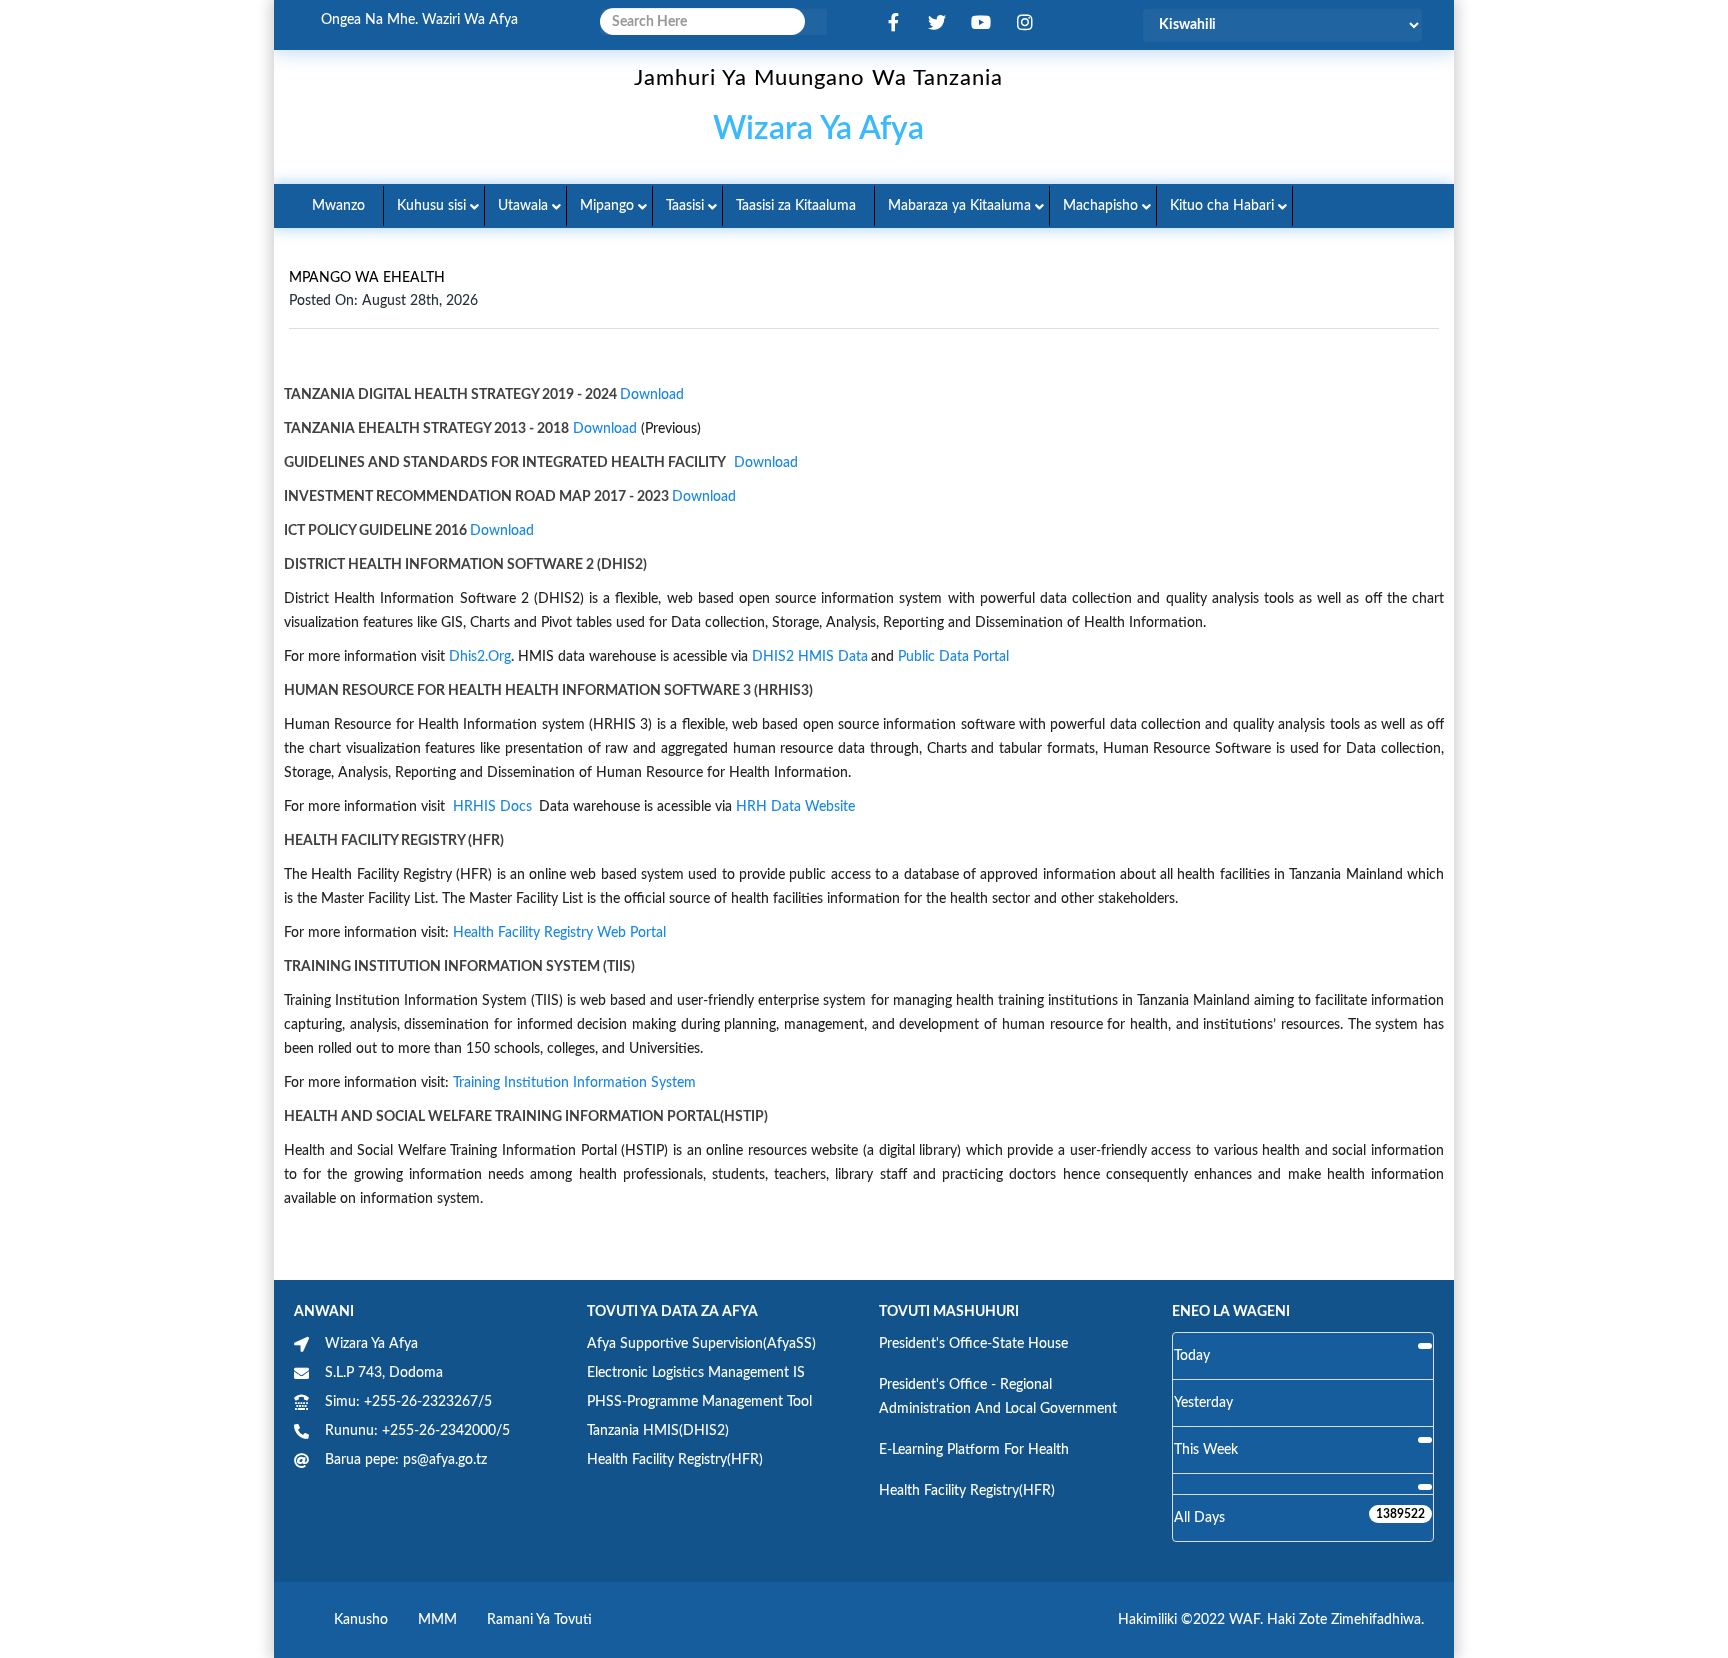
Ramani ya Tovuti (539, 1620)
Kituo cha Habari (1222, 206)
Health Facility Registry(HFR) (675, 1460)
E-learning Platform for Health (974, 1450)
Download (652, 395)
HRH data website (795, 807)
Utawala (523, 206)
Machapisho (1100, 206)
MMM (437, 1620)
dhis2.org (480, 657)
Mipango (607, 206)
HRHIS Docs (492, 807)
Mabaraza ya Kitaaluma (959, 206)
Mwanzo (338, 206)
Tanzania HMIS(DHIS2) (658, 1431)
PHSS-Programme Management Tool (699, 1402)
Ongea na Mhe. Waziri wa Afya (419, 20)
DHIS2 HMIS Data (810, 657)
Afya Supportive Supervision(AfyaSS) (701, 1344)
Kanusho (361, 1620)
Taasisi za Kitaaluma (796, 206)
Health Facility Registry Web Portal (559, 933)
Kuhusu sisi (431, 206)
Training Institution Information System (574, 1083)
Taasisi (685, 206)
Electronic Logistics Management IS (696, 1373)
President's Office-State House (973, 1344)
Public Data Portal (953, 657)
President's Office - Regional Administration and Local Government (998, 1397)
